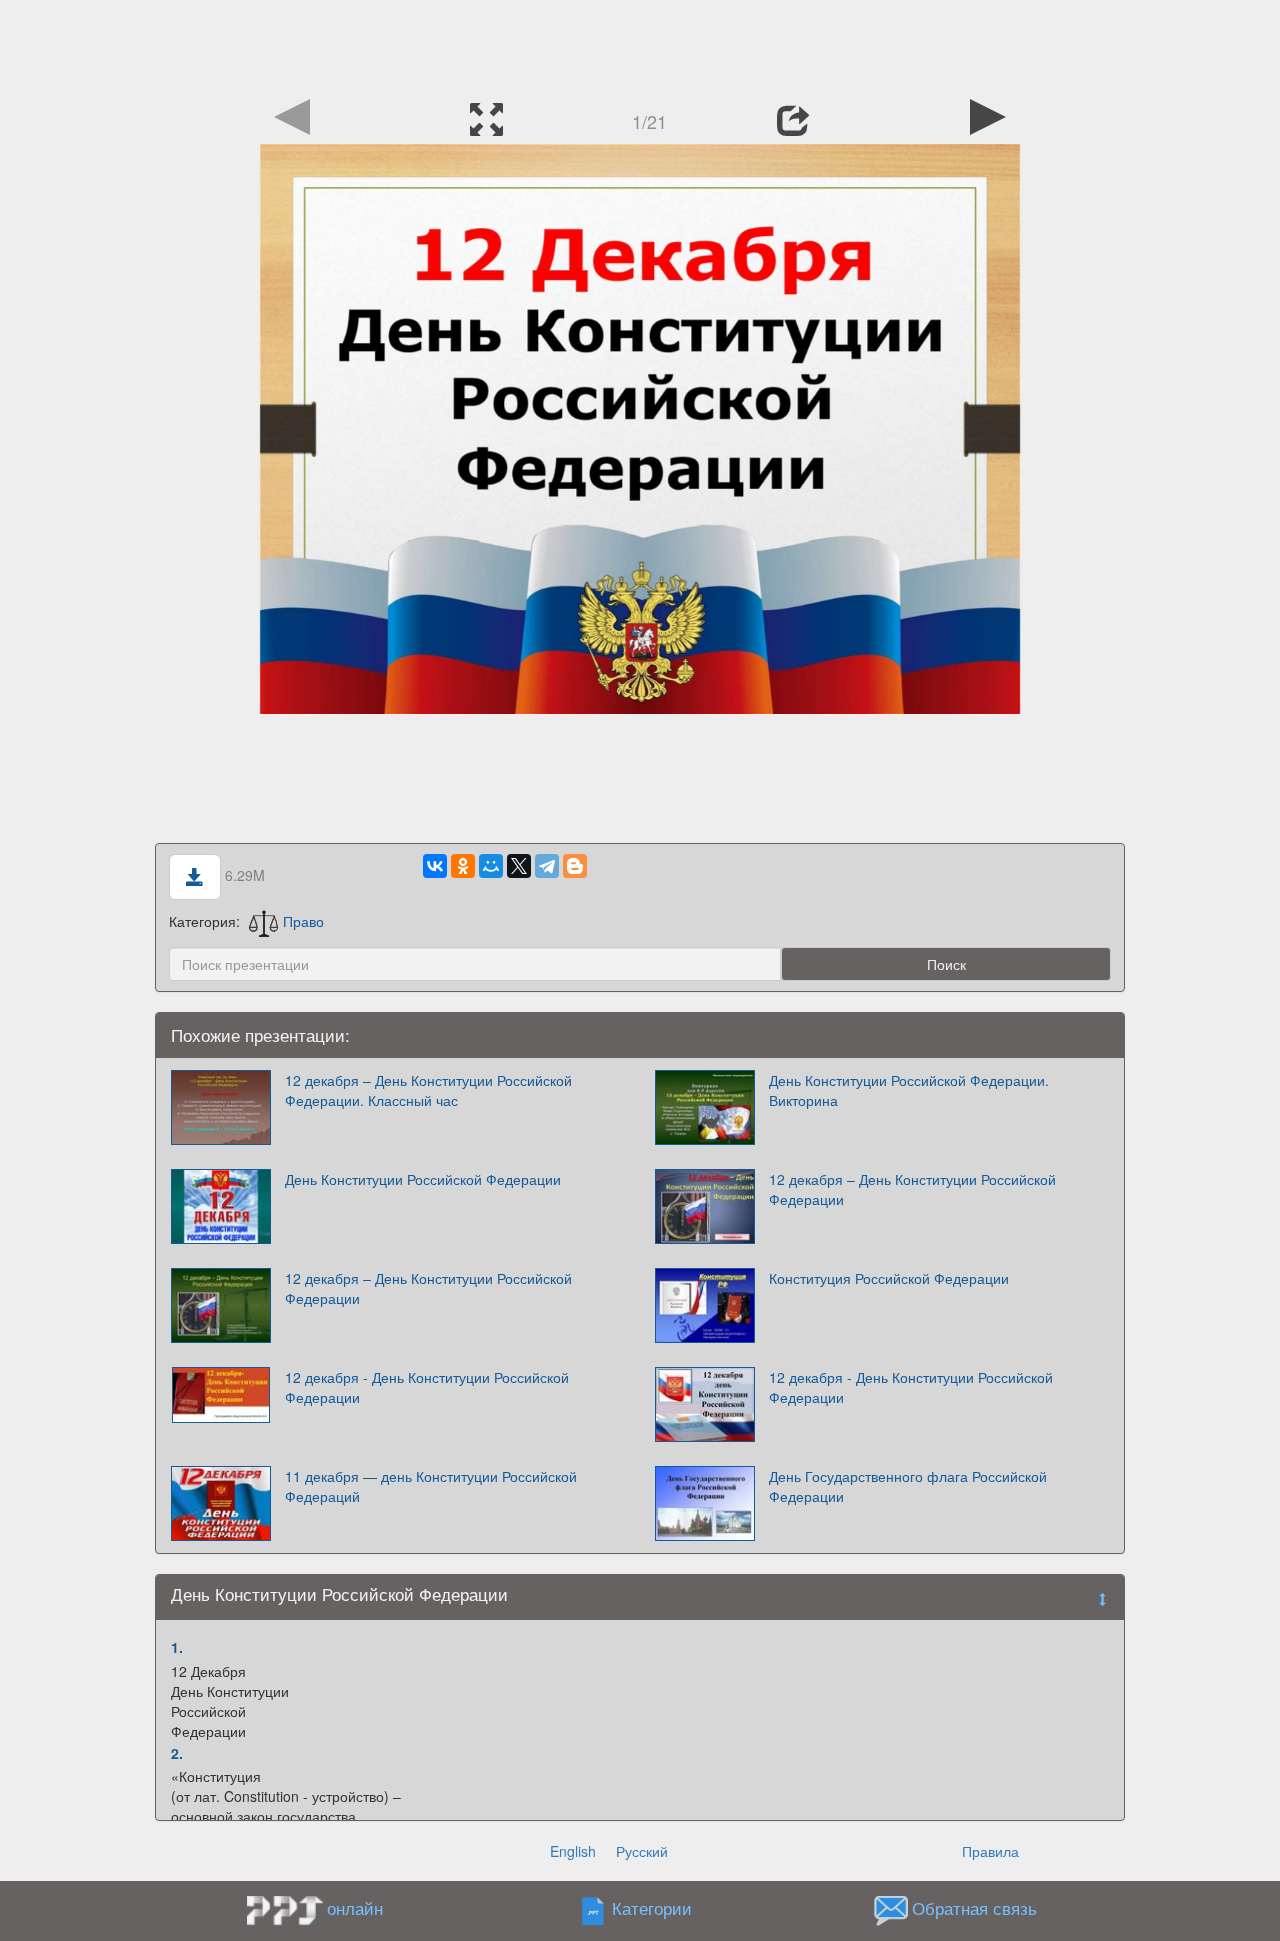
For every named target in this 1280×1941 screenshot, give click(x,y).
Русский (642, 1851)
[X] (519, 866)
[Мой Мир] (491, 866)
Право (303, 921)
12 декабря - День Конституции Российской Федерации (427, 1387)
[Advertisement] (640, 45)
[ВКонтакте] (435, 866)
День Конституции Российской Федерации (423, 1179)
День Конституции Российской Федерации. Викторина (909, 1090)
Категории (652, 1909)
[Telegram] (547, 866)
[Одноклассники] (463, 866)
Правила (990, 1851)
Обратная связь (974, 1909)
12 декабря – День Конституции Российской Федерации (912, 1189)
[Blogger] (575, 866)
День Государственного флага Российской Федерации (908, 1486)
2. (177, 1753)
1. (177, 1647)
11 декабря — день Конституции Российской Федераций (431, 1486)
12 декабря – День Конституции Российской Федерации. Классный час (428, 1090)
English (573, 1851)
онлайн (355, 1908)
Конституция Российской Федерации (889, 1278)
